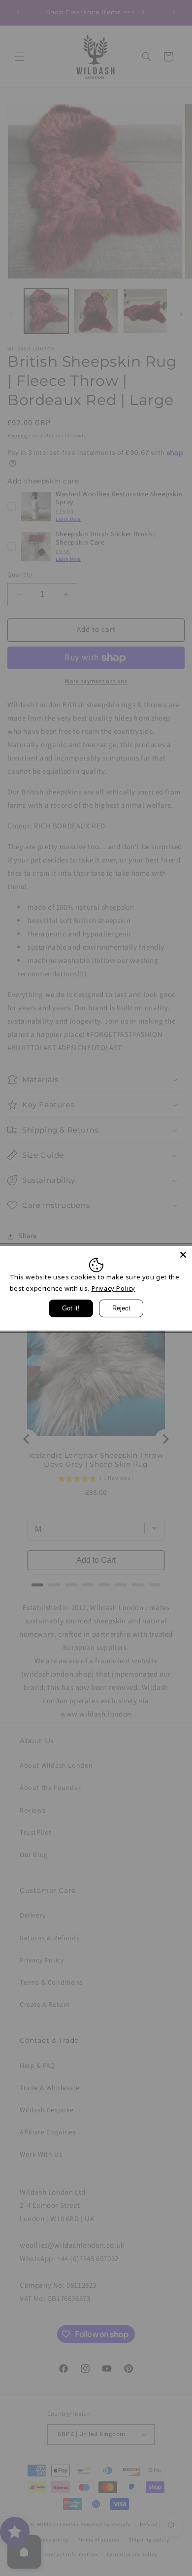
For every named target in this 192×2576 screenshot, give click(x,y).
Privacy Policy (113, 1288)
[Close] (183, 1254)
